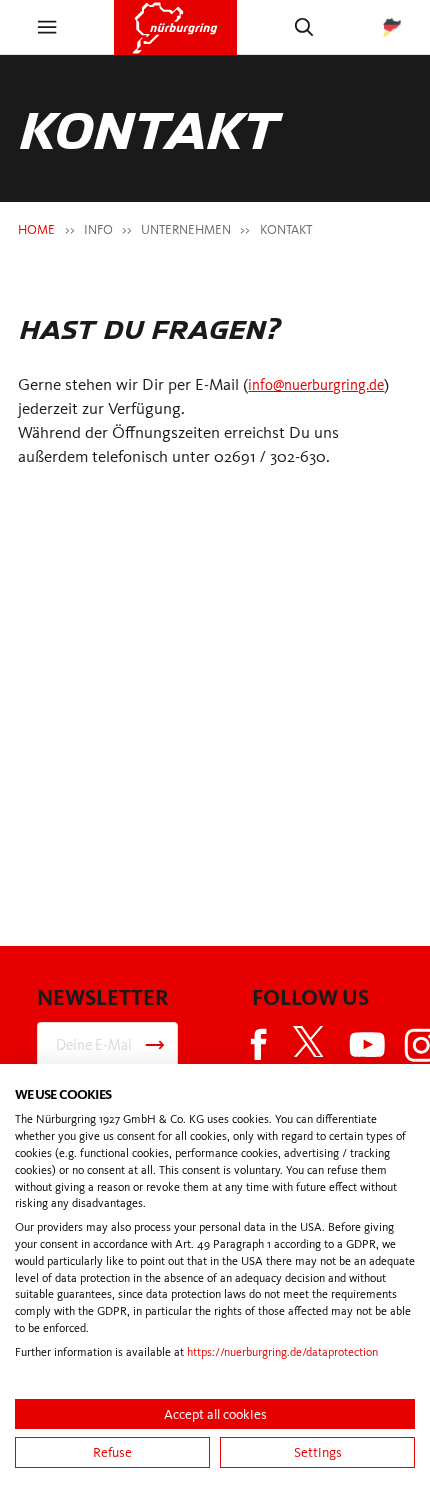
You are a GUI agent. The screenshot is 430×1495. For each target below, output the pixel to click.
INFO (98, 229)
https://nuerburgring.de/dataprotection (282, 1352)
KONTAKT (286, 229)
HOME (36, 229)
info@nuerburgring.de (325, 384)
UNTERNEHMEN (186, 229)
